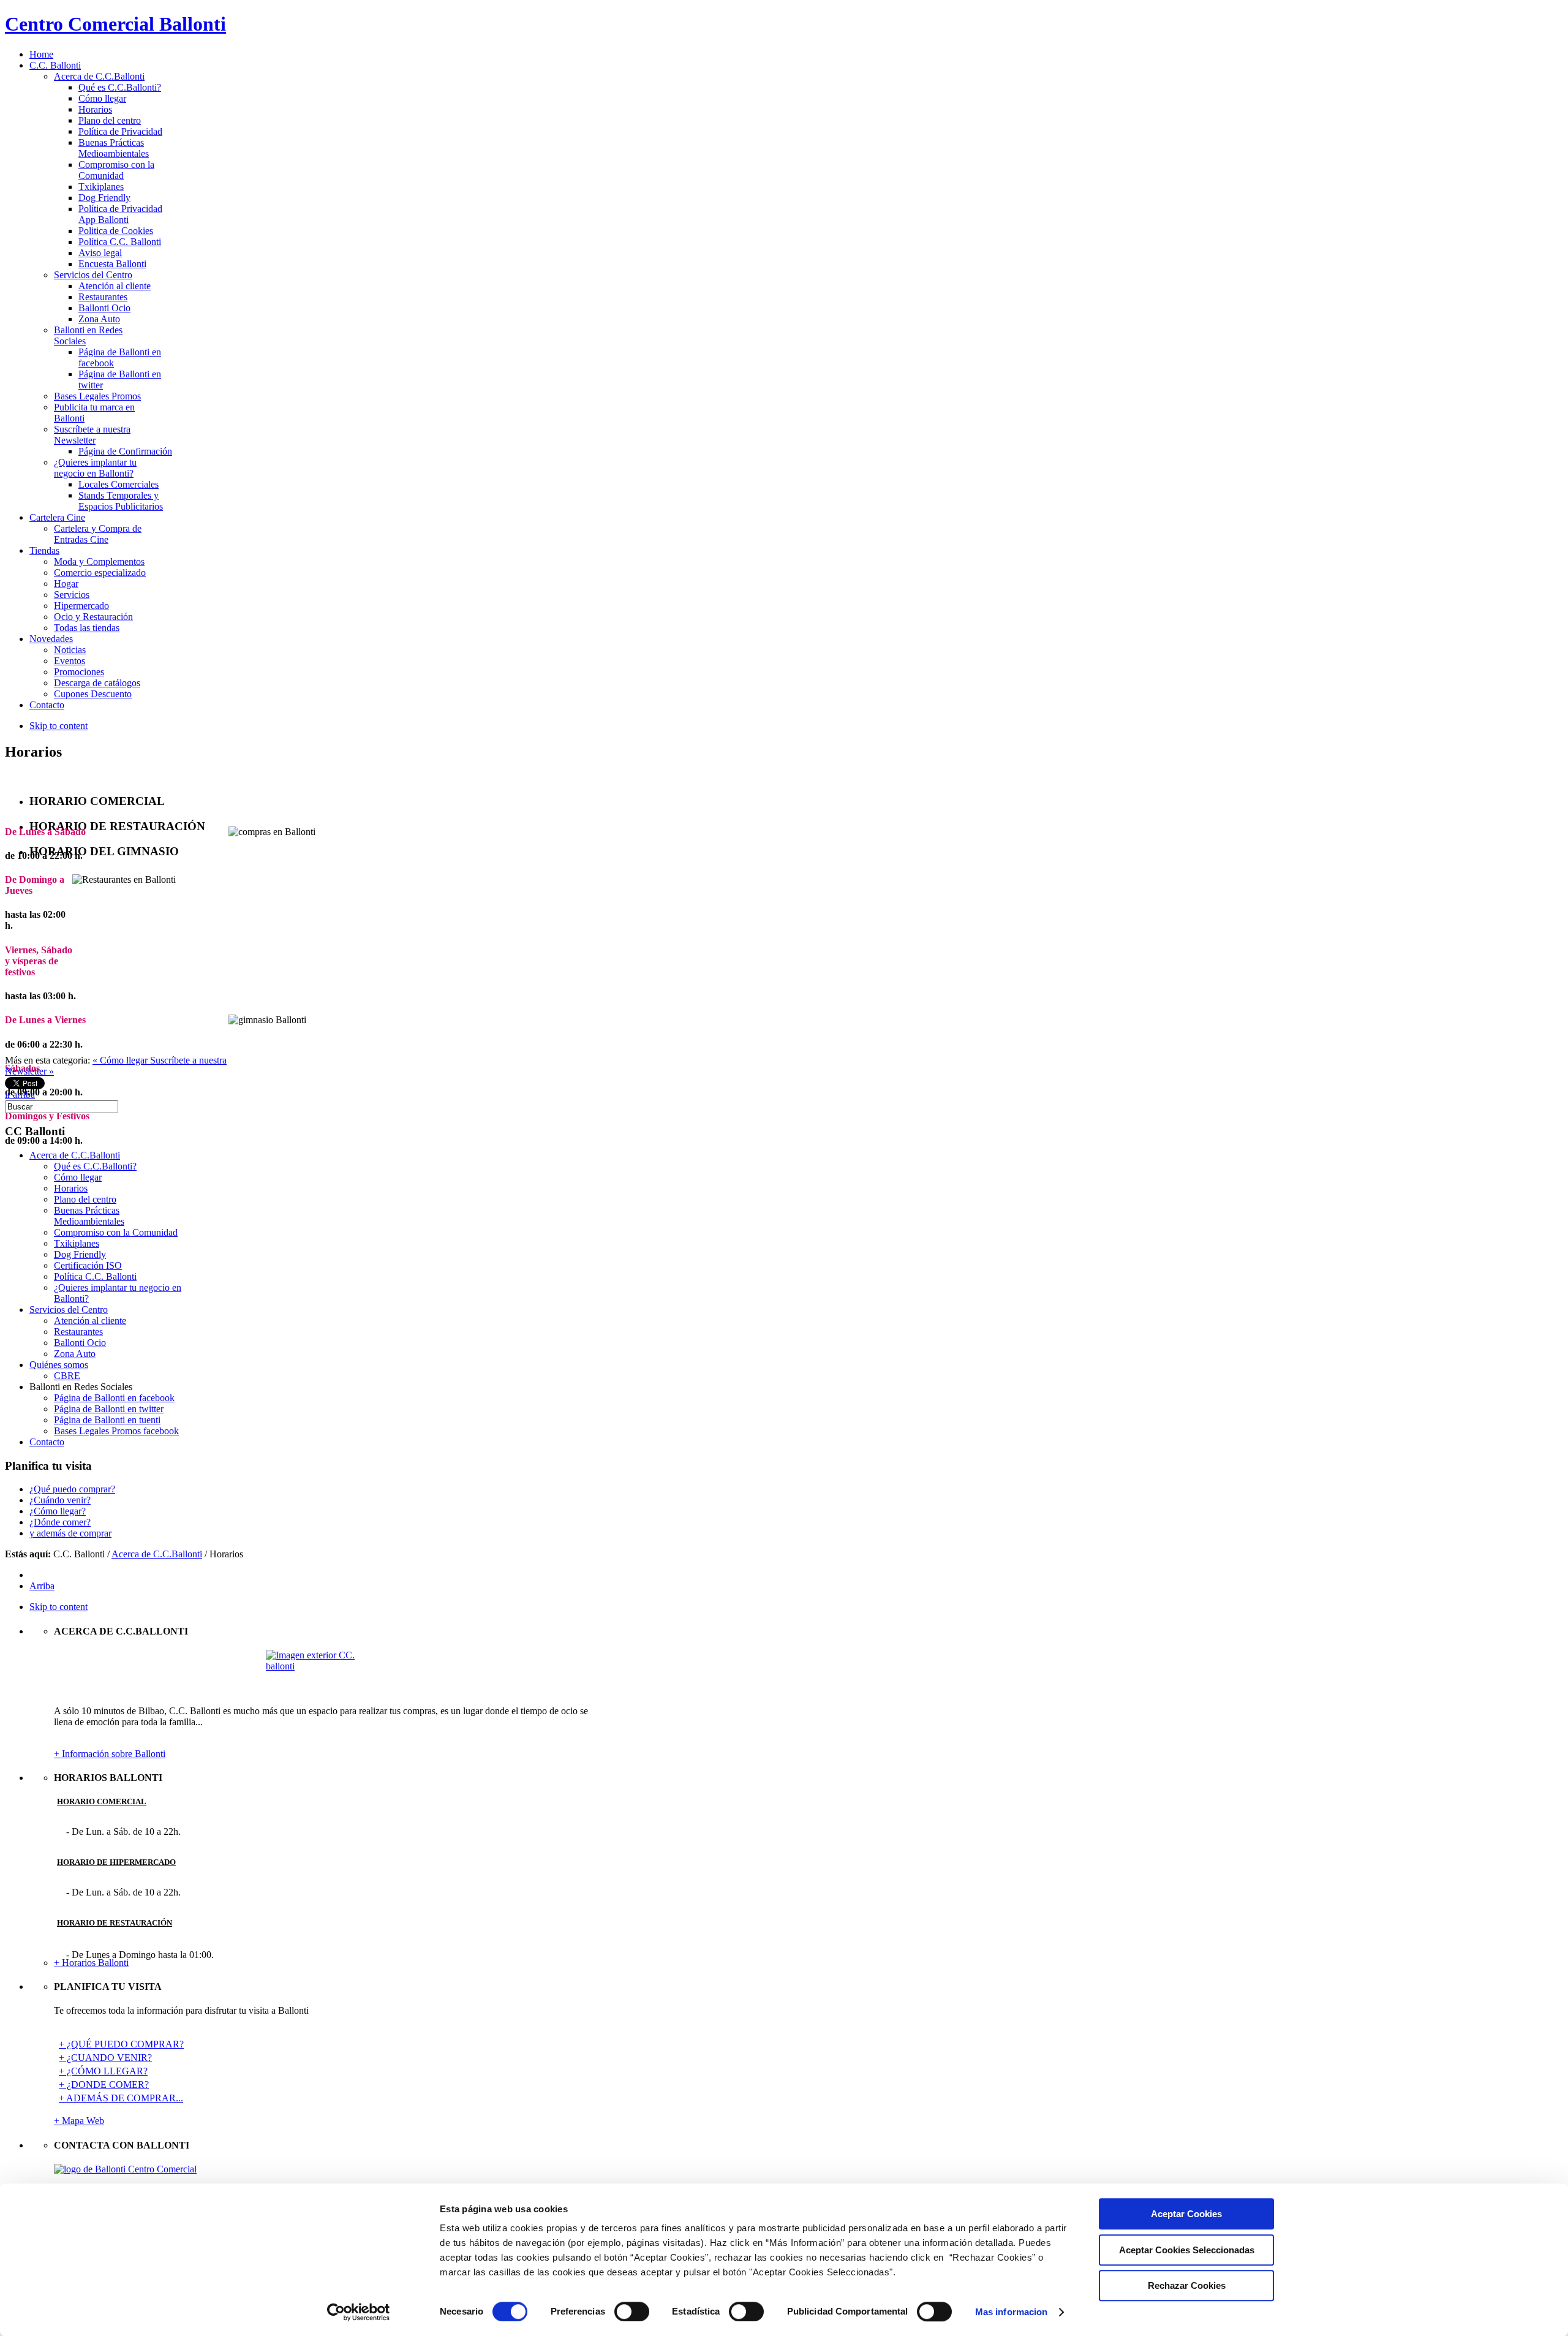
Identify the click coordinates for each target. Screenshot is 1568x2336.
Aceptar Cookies (1186, 2214)
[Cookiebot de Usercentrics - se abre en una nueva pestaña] (359, 2312)
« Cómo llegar (121, 1060)
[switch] (632, 2311)
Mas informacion (1012, 2312)
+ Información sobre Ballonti (110, 1754)
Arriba (42, 1586)
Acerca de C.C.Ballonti (157, 1554)
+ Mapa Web (79, 2121)
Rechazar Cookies (1187, 2285)
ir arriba (20, 1094)
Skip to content (58, 726)
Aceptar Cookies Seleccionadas (1187, 2250)
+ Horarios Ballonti (91, 1963)
